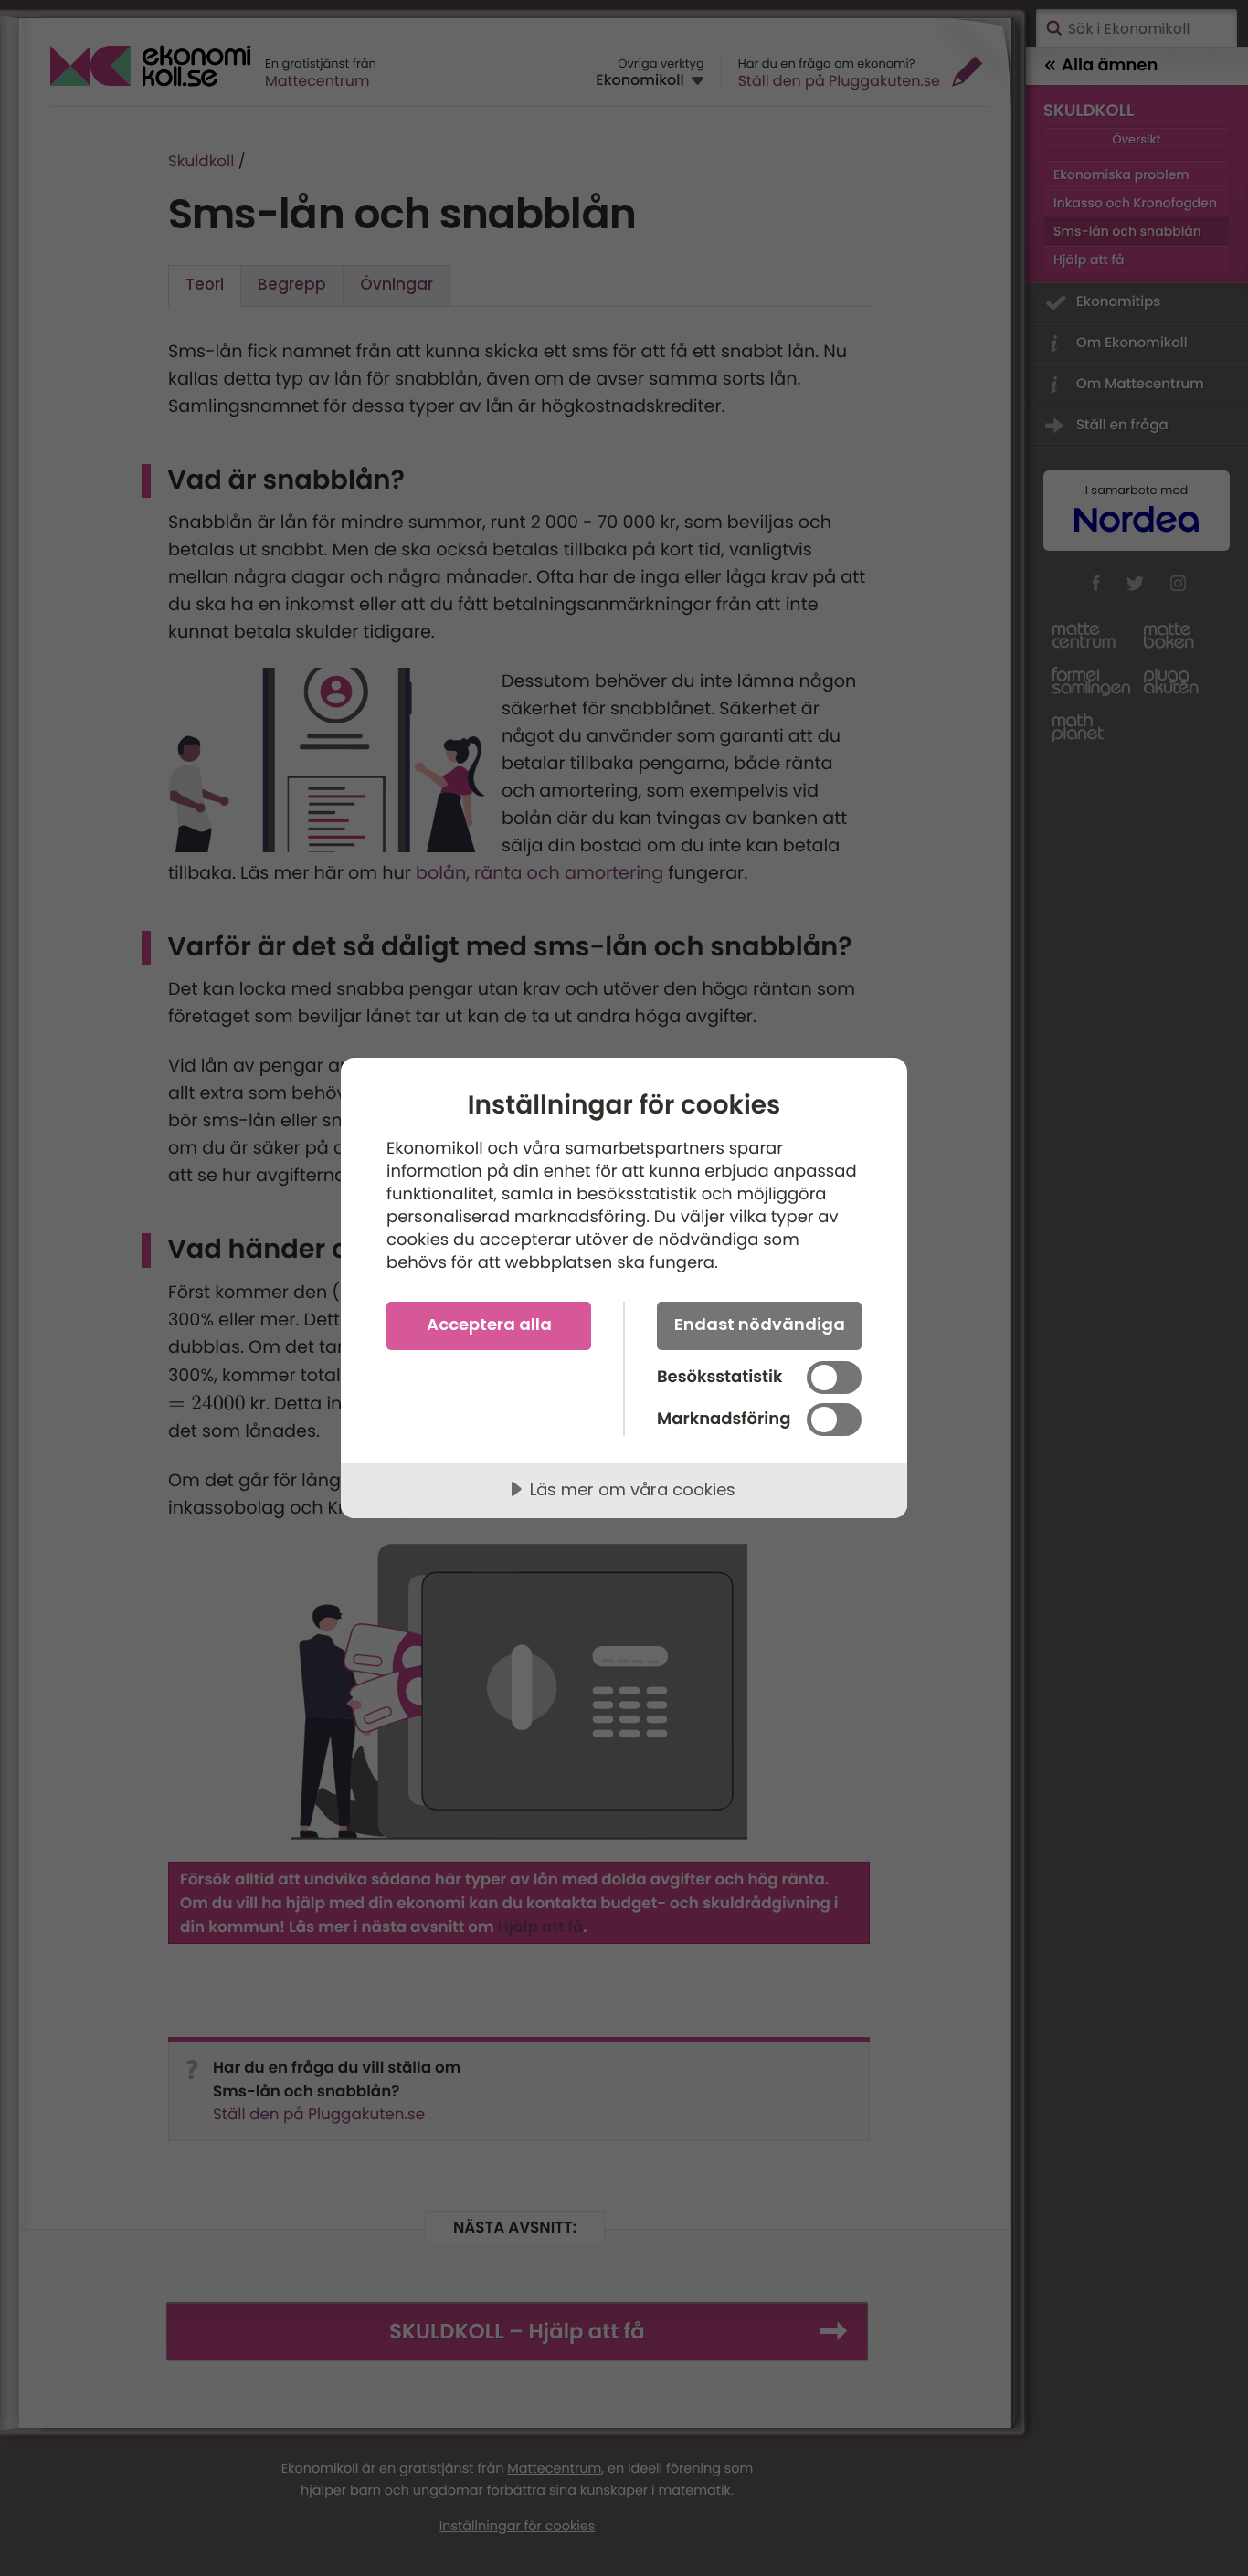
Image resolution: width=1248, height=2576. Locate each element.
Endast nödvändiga (760, 1324)
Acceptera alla (489, 1324)
